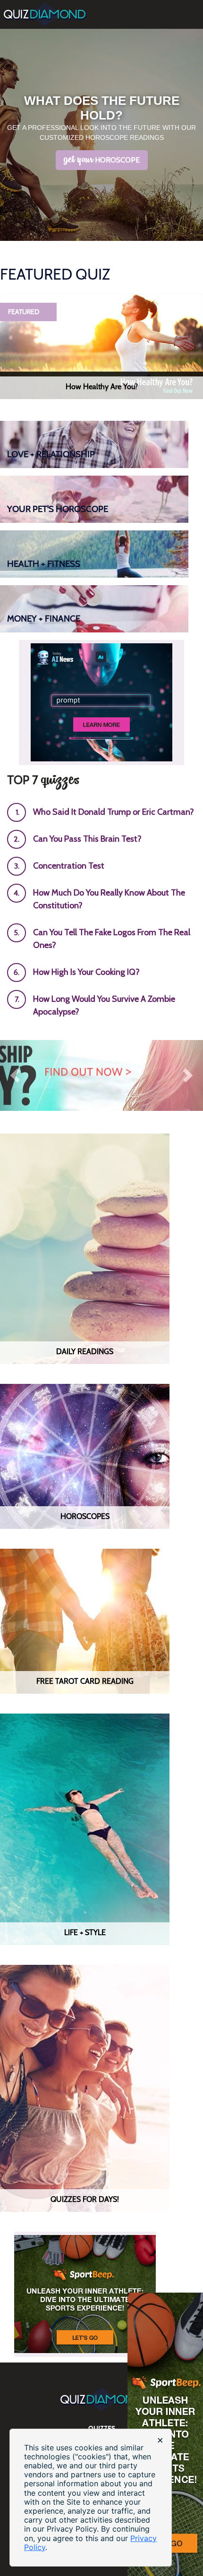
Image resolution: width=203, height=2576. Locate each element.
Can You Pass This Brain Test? (87, 839)
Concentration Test (69, 866)
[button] (15, 1075)
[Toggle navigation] (197, 5)
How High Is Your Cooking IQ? (86, 972)
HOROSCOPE (102, 160)
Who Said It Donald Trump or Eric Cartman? (114, 812)
